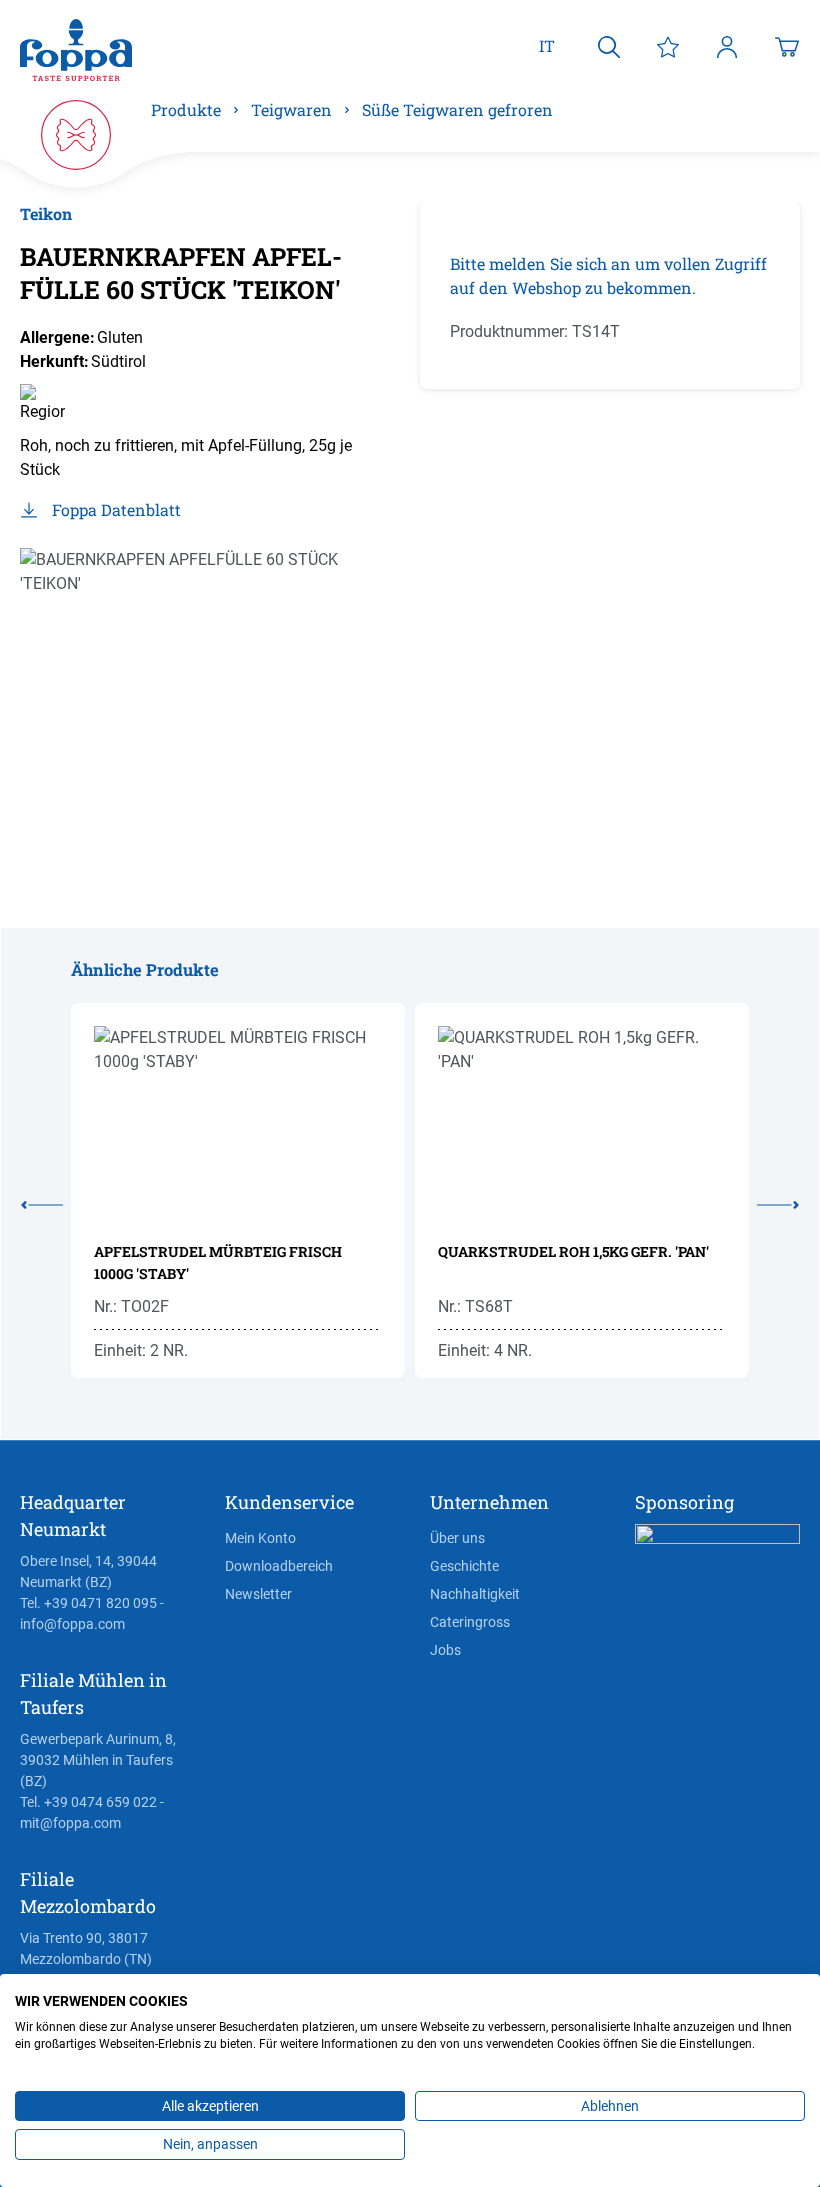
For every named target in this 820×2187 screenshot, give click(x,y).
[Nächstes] (774, 1201)
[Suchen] (609, 46)
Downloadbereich (279, 1566)
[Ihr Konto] (727, 46)
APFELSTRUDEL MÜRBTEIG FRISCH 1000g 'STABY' (218, 1262)
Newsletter (258, 1594)
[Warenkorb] (787, 46)
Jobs (445, 1650)
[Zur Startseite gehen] (76, 50)
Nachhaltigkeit (475, 1594)
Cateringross (470, 1622)
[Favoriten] (668, 46)
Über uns (457, 1538)
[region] (210, 690)
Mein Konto (260, 1538)
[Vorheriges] (46, 1201)
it (547, 45)
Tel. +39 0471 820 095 (88, 1603)
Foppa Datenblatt (116, 509)
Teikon (46, 213)
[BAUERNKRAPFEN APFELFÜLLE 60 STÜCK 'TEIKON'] (210, 690)
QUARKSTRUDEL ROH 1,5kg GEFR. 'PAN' (573, 1251)
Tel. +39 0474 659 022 (88, 1802)
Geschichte (464, 1566)
